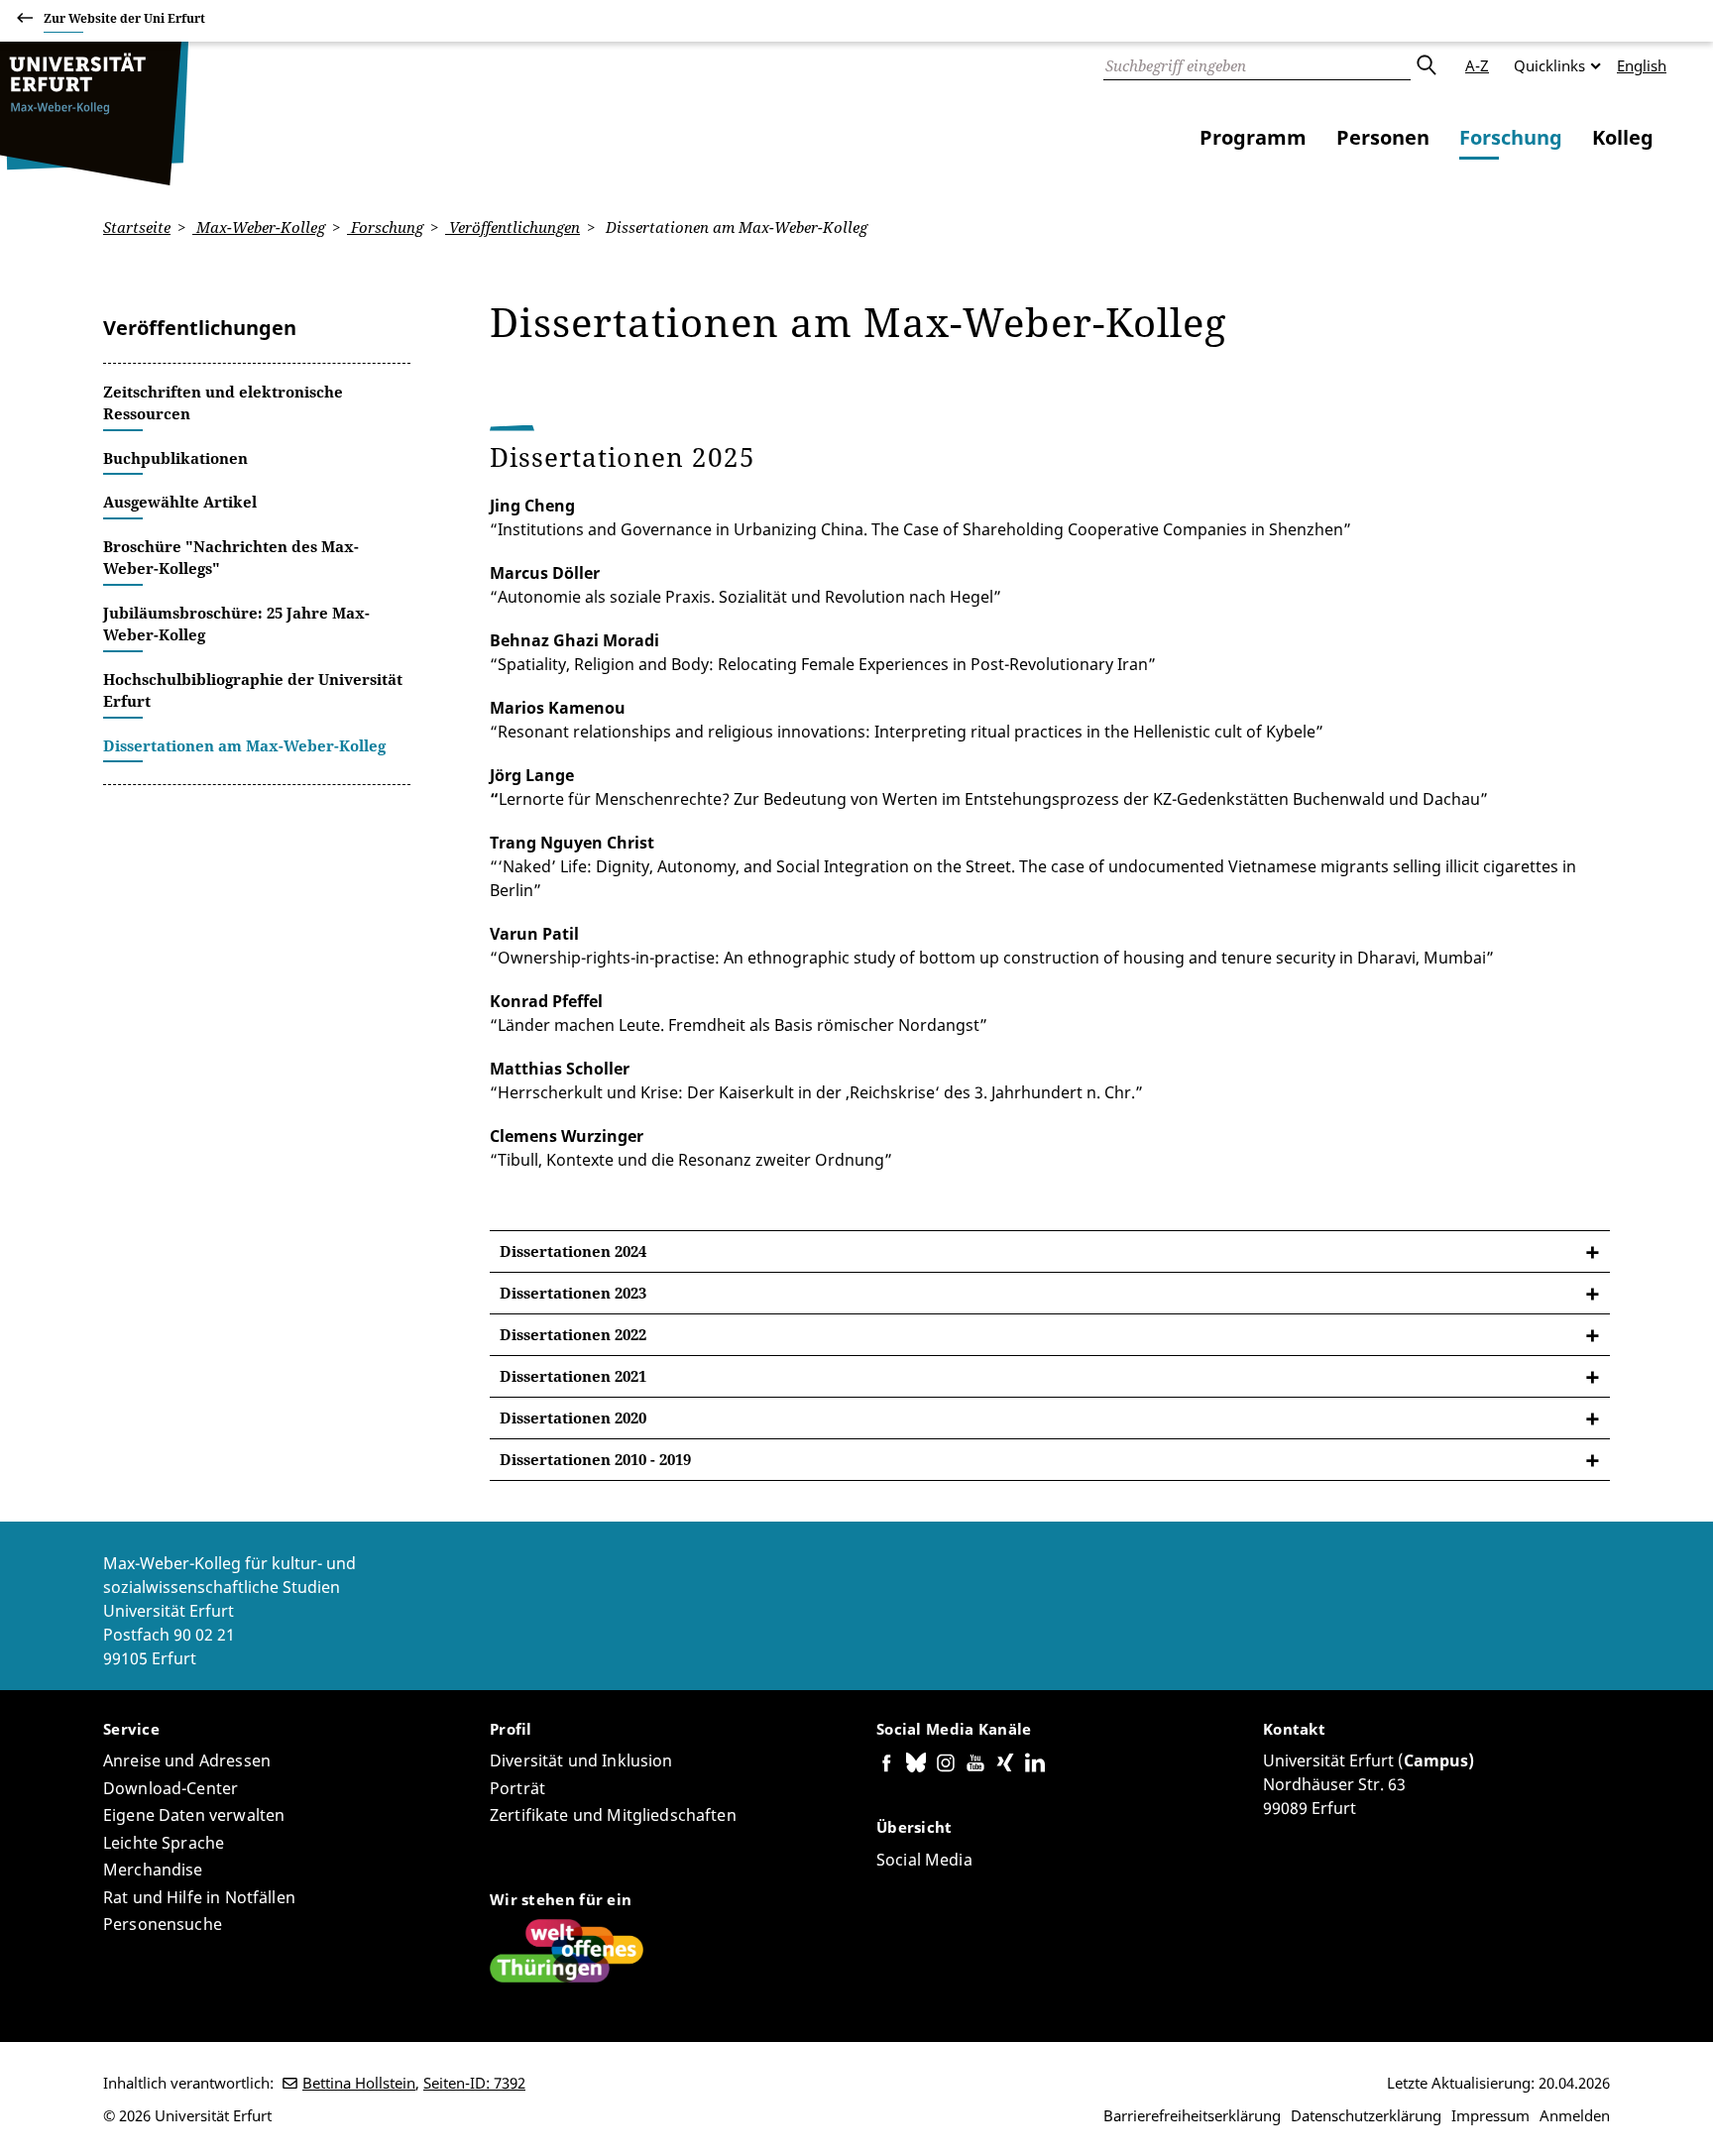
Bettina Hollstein (359, 2083)
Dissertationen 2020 (573, 1418)
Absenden (1426, 65)
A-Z (1477, 65)
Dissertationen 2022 (573, 1334)
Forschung (1511, 137)
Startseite (137, 227)
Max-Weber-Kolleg (259, 227)
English (1642, 65)
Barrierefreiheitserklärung (1192, 2115)
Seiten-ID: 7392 (474, 2083)
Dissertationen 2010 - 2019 (595, 1459)
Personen (1383, 137)
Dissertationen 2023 (573, 1293)
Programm (1253, 137)
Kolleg (1623, 137)
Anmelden (1575, 2115)
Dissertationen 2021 (573, 1376)
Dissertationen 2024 (573, 1251)
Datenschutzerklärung (1366, 2115)
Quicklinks (1549, 65)
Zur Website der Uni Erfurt (124, 18)
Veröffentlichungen (513, 227)
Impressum (1490, 2115)
